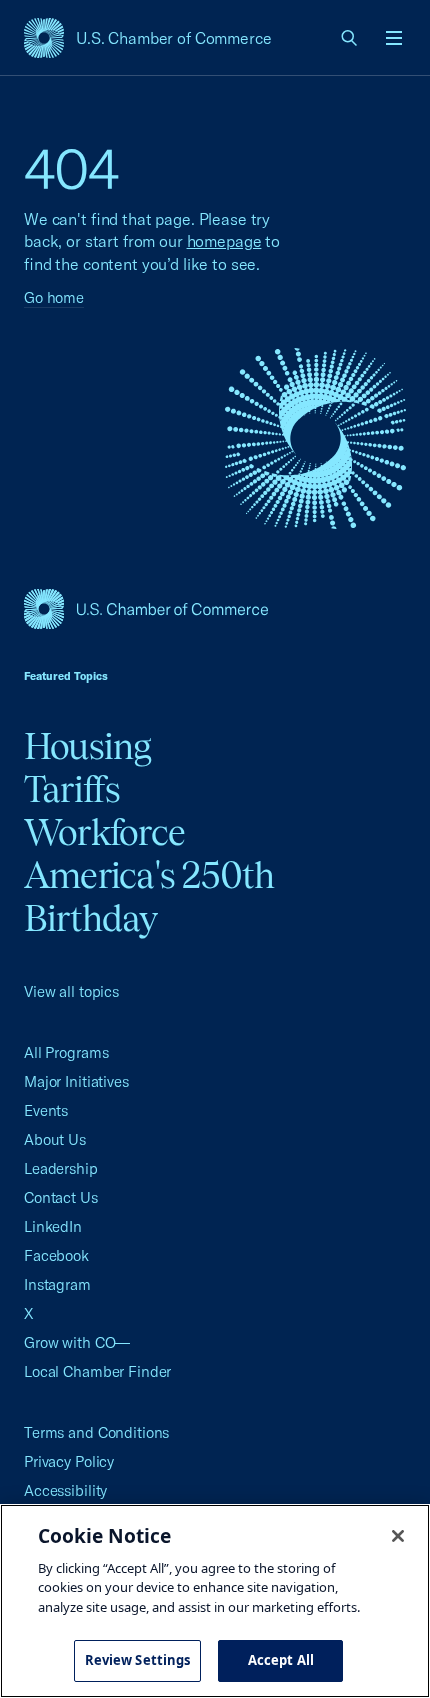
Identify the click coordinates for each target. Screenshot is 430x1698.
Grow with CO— (77, 1342)
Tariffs (72, 789)
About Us (55, 1139)
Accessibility (65, 1490)
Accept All (281, 1660)
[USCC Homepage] (215, 609)
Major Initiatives (76, 1081)
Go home (54, 297)
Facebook (56, 1255)
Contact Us (61, 1197)
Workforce (104, 832)
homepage (224, 241)
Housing (88, 746)
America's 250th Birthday (149, 896)
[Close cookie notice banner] (398, 1536)
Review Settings (138, 1660)
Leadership (61, 1168)
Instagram (57, 1284)
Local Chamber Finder (97, 1371)
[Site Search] (350, 38)
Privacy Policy (69, 1461)
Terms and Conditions (96, 1432)
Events (46, 1110)
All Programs (66, 1052)
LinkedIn (53, 1226)
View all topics (71, 991)
